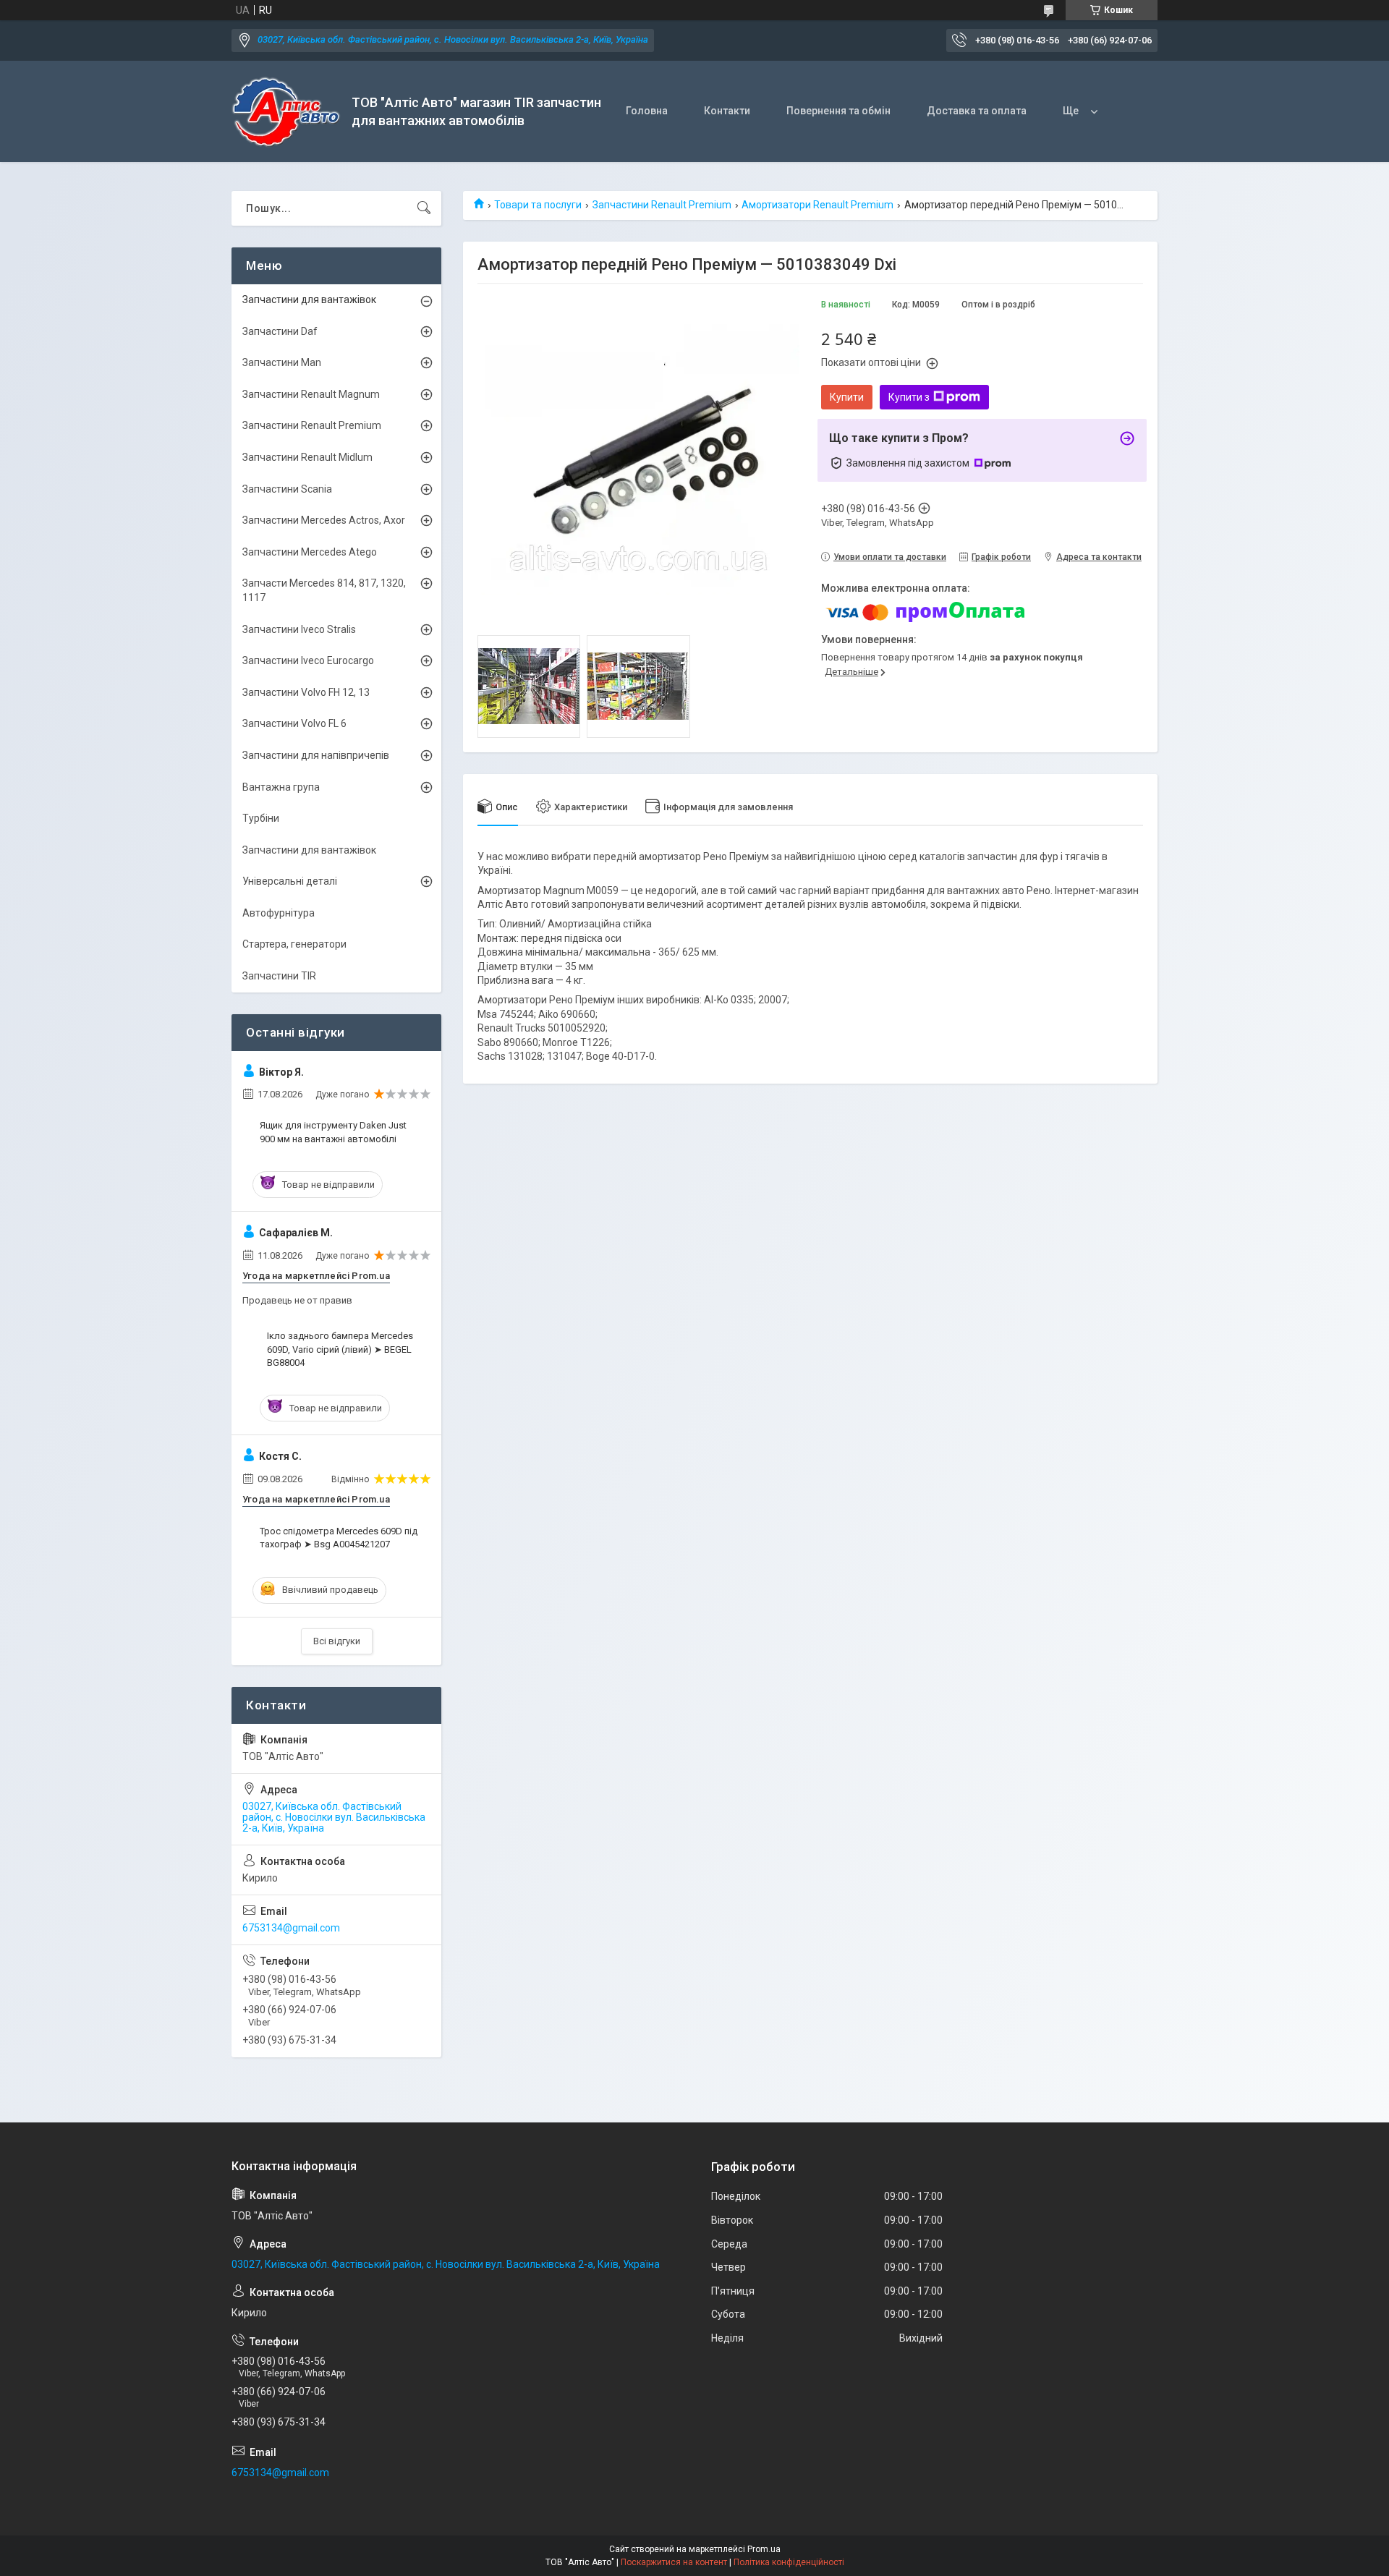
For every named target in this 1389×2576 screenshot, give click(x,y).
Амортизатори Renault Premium (817, 205)
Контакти (727, 111)
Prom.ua (764, 2549)
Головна (647, 111)
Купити (847, 397)
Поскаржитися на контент (674, 2562)
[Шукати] (424, 208)
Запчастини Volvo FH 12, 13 (306, 692)
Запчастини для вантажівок (309, 299)
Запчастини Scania (287, 489)
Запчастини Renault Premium (662, 205)
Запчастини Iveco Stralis (299, 629)
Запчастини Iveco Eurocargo (308, 660)
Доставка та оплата (977, 111)
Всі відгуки (337, 1641)
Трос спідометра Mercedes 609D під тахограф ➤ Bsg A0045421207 (339, 1538)
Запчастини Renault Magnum (311, 394)
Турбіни (261, 818)
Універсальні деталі (290, 881)
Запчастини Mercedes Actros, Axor (324, 520)
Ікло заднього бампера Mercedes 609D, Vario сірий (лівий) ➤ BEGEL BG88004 (340, 1349)
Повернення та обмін (838, 111)
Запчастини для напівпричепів (316, 755)
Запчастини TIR (279, 976)
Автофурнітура (279, 913)
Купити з (909, 397)
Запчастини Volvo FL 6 (294, 723)
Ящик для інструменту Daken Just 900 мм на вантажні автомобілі (333, 1132)
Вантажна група (281, 787)
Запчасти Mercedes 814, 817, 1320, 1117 (324, 590)
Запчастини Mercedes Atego (310, 552)
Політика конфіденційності (789, 2562)
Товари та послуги (538, 205)
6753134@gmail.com (291, 1928)
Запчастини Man (282, 362)
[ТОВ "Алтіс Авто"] (286, 112)
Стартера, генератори (294, 944)
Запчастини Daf (280, 331)
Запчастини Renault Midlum (307, 457)
